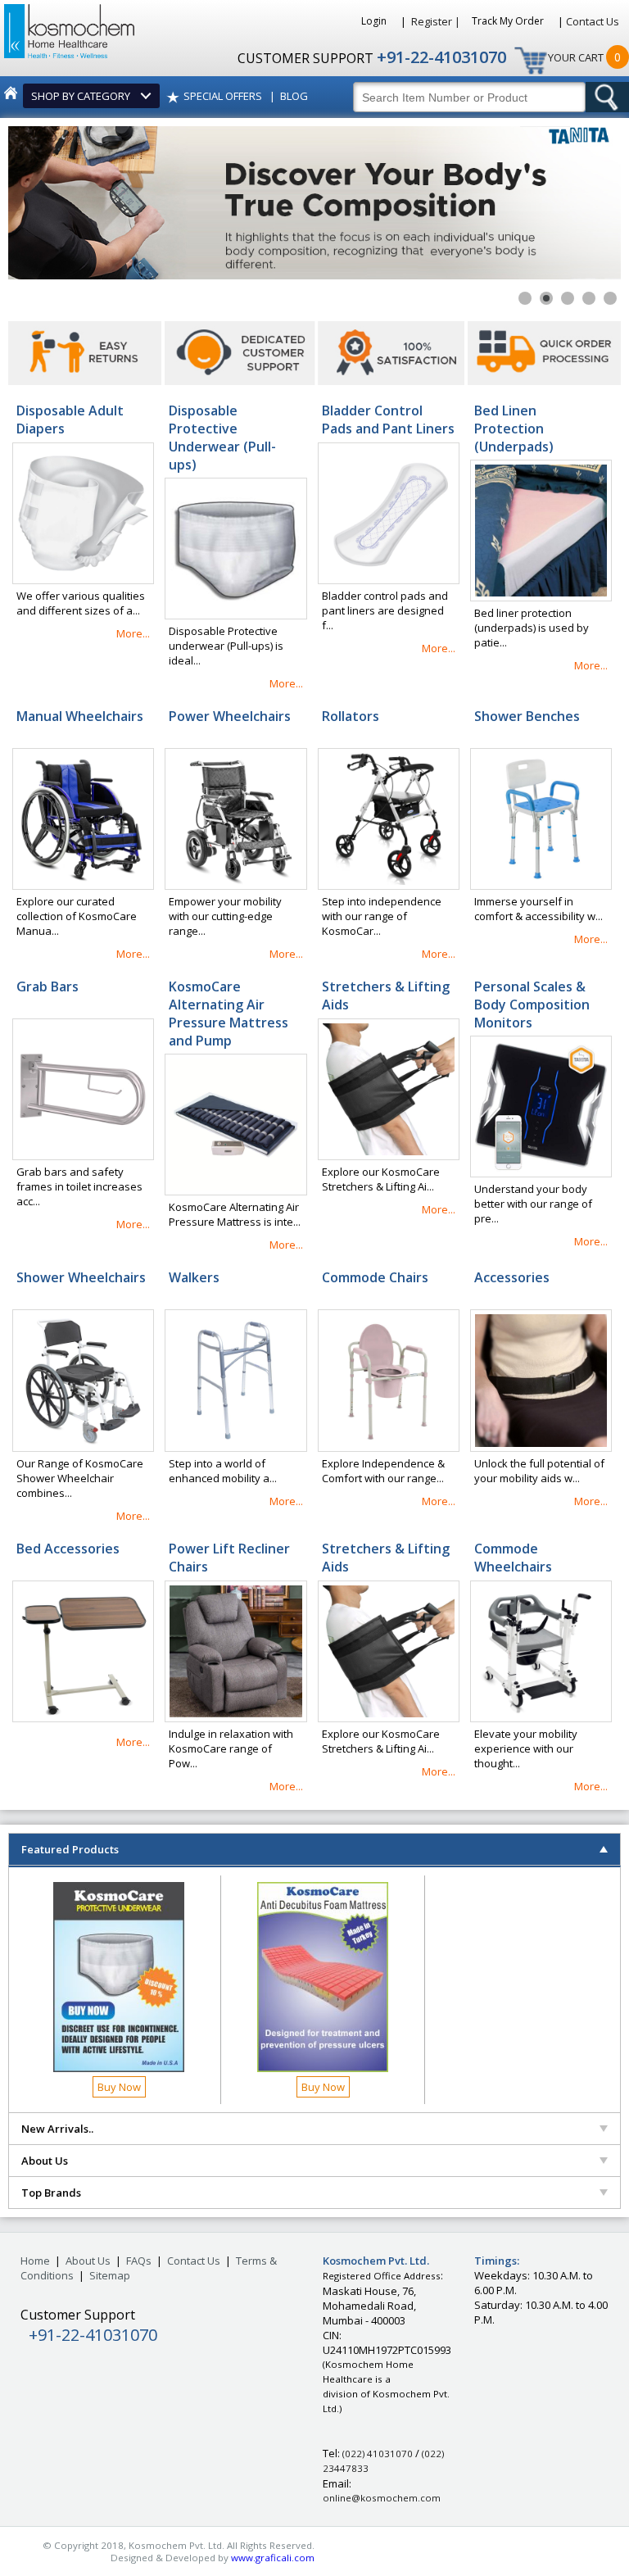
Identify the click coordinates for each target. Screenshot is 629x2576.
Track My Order (509, 21)
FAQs (139, 2261)
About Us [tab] (45, 2161)
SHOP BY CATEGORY (83, 96)
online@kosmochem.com (382, 2498)
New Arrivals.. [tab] (57, 2129)
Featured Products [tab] (70, 1849)
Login (375, 21)
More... (133, 633)
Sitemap (110, 2275)
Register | (436, 21)
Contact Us (593, 21)
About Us (88, 2261)
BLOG (294, 96)
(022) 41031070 (378, 2454)
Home (35, 2261)
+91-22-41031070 (441, 57)
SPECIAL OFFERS (223, 96)
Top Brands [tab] (51, 2193)
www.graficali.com (273, 2558)
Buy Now (119, 2087)
